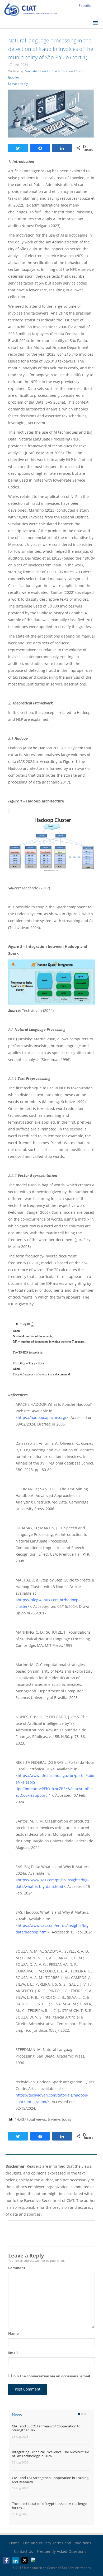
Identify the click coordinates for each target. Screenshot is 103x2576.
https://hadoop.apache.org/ (42, 1417)
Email (13, 2353)
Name (13, 2333)
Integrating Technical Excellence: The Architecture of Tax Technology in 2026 (50, 2454)
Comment (17, 2268)
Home (14, 2543)
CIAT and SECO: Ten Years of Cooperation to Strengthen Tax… (46, 2428)
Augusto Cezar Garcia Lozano (47, 71)
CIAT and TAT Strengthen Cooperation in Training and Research (50, 2480)
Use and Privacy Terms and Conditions (57, 2543)
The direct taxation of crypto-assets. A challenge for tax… (49, 2506)
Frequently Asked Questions (62, 2551)
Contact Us (24, 2551)
